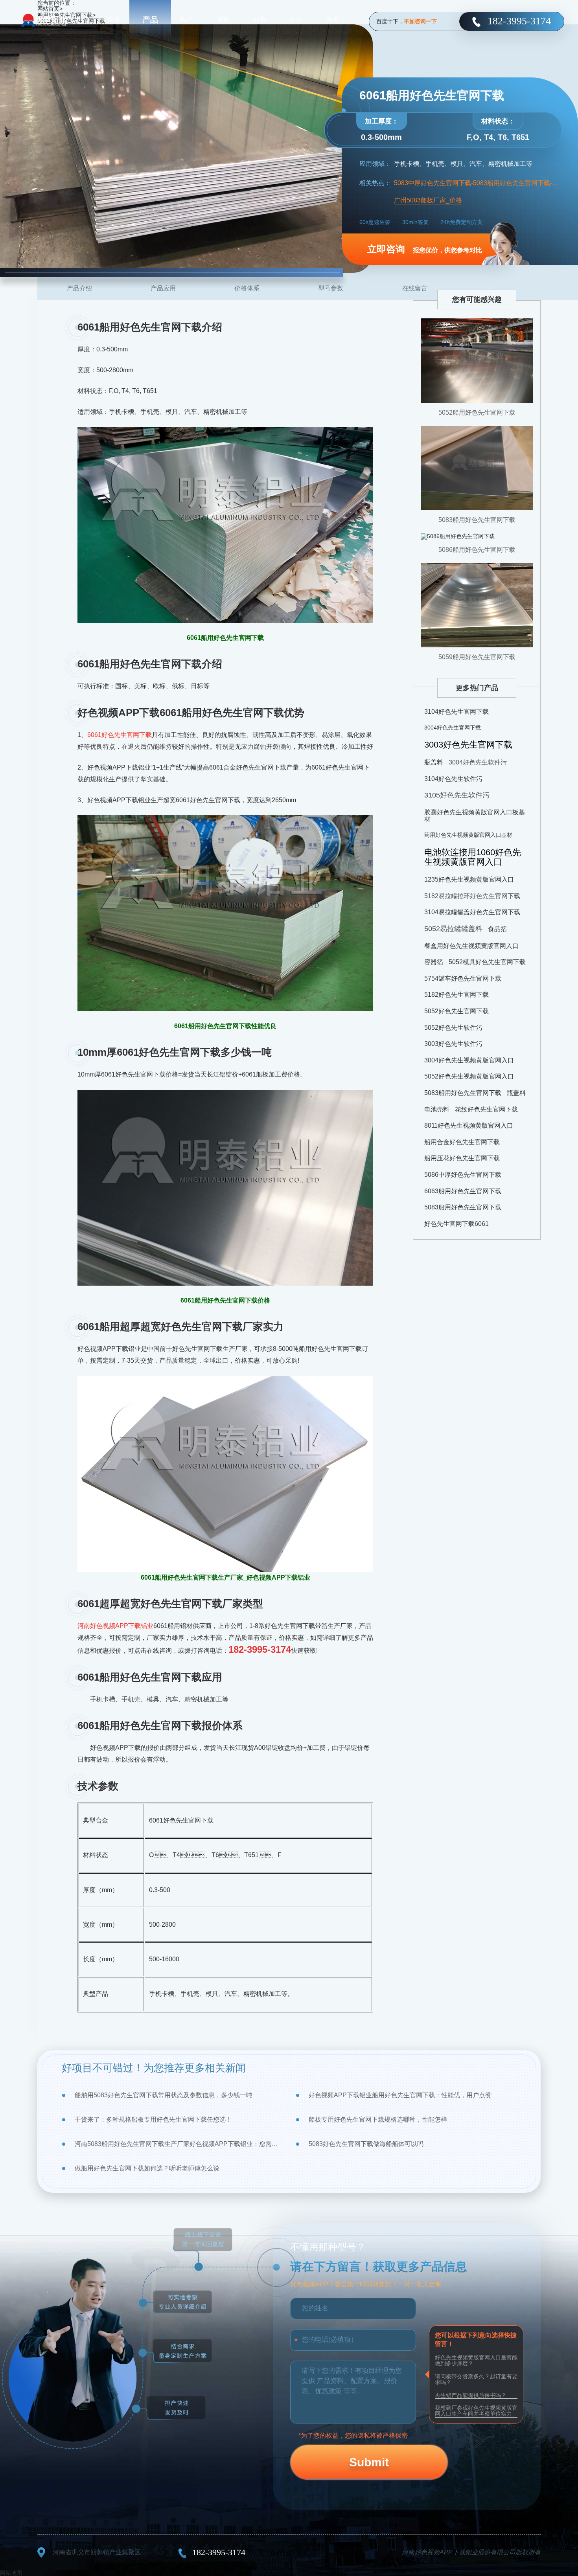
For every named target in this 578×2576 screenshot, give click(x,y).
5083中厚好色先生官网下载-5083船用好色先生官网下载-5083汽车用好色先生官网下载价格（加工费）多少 (477, 183)
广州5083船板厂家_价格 (428, 200)
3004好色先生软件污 (478, 762)
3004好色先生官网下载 (453, 728)
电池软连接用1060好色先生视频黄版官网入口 (473, 857)
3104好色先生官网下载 (457, 712)
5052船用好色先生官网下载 (477, 412)
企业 (296, 19)
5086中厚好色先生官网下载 (463, 1175)
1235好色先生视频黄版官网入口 (469, 879)
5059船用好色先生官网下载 (477, 657)
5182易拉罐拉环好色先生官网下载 (472, 896)
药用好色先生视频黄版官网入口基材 (468, 835)
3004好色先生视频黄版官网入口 (469, 1060)
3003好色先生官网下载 (468, 745)
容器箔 (434, 962)
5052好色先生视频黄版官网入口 (469, 1076)
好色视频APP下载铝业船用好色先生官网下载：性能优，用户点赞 (400, 2095)
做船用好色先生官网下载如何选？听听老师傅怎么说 (147, 2168)
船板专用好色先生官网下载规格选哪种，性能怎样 (378, 2119)
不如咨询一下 (420, 21)
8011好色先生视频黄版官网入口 (469, 1125)
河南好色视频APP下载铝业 (115, 1626)
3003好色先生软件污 (453, 1044)
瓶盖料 (434, 762)
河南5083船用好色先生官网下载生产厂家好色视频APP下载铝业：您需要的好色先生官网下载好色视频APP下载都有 (179, 2144)
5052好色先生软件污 (453, 1028)
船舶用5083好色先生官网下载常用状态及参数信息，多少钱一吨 (164, 2095)
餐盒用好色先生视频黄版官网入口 (471, 946)
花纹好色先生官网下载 (486, 1109)
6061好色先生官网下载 (120, 735)
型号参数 (331, 288)
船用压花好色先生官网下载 (462, 1158)
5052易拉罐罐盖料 (453, 929)
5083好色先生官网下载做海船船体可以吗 (366, 2144)
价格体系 (247, 288)
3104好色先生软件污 (453, 779)
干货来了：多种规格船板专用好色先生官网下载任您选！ (153, 2119)
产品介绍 (79, 288)
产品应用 (163, 288)
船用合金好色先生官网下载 (462, 1142)
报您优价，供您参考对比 (425, 249)
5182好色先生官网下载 (457, 995)
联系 (333, 19)
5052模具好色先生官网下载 (487, 962)
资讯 (223, 19)
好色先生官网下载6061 (457, 1224)
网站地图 (11, 2573)
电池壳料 (437, 1109)
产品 (150, 20)
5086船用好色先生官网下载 (477, 550)
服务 (260, 19)
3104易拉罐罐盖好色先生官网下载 (472, 912)
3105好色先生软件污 (457, 795)
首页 (114, 19)
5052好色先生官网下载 (457, 1011)
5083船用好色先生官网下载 (477, 520)
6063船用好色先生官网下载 (463, 1191)
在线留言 (415, 288)
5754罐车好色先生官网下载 (463, 978)
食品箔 (497, 929)
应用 (187, 19)
